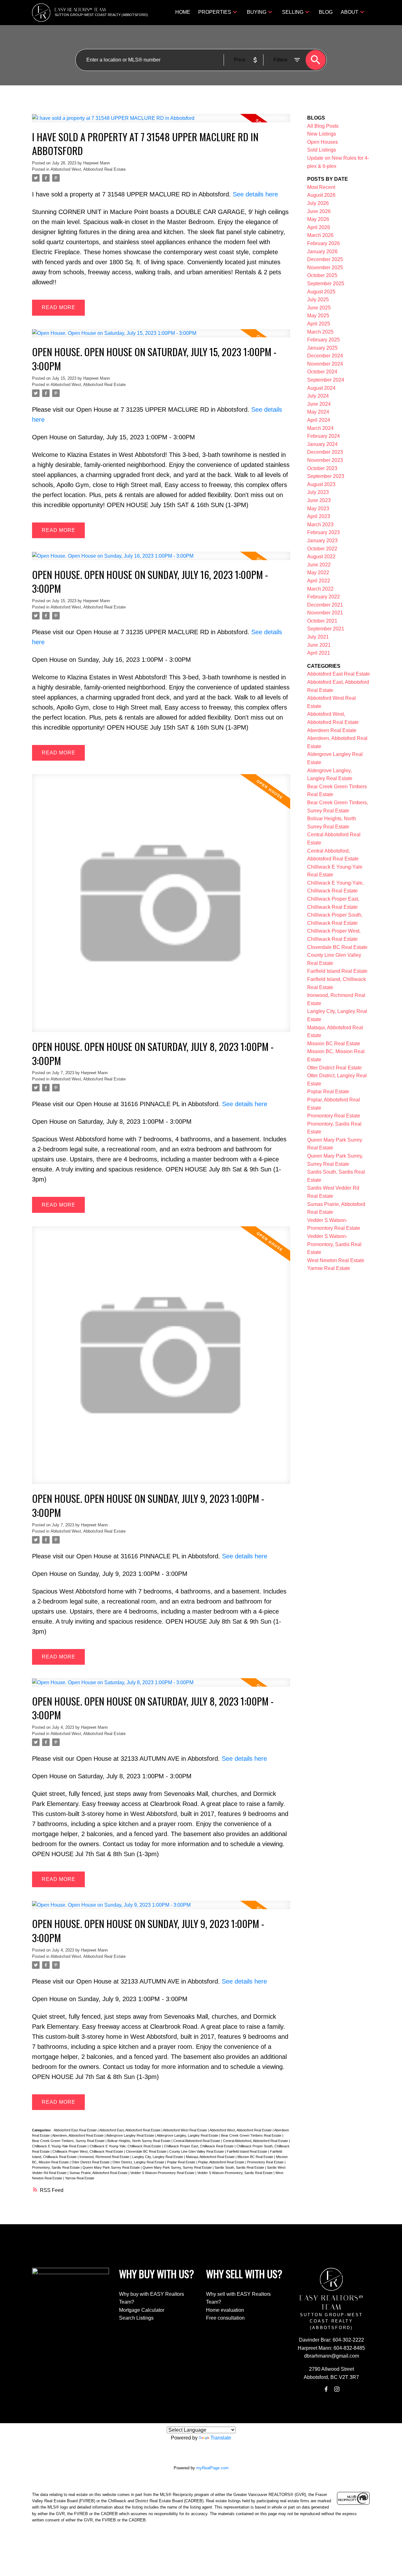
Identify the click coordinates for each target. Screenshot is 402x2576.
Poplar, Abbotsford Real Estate (222, 2162)
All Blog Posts (323, 126)
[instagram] (337, 2389)
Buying (257, 12)
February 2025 (323, 340)
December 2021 (325, 605)
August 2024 (321, 388)
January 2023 (322, 541)
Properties (215, 12)
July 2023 (318, 492)
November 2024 (325, 364)
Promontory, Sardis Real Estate (56, 2167)
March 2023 (320, 525)
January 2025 (322, 348)
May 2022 (318, 573)
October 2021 (322, 621)
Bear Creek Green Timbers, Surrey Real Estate (69, 2141)
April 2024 (319, 420)
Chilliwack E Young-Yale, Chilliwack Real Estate (126, 2146)
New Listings (322, 134)
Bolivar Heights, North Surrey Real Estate (139, 2141)
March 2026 (320, 235)
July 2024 (318, 396)
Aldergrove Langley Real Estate (131, 2135)
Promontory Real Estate (266, 2162)
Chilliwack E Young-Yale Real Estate (60, 2146)
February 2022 (323, 597)
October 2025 (322, 275)
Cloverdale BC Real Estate (147, 2151)
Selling (293, 12)
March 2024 (320, 428)
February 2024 (323, 436)
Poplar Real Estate (182, 2162)
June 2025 (319, 308)
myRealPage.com (212, 2468)
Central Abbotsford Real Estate (197, 2141)
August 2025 (321, 292)
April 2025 (319, 324)
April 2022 (319, 581)
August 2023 (321, 484)
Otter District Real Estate (91, 2162)
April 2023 (319, 516)
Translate (221, 2438)
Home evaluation (225, 2310)
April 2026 (319, 227)
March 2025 (320, 332)
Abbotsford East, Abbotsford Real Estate (130, 2130)
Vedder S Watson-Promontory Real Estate (163, 2173)
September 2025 (326, 284)
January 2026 (322, 252)
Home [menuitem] (183, 12)
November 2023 (325, 460)
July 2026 (318, 203)
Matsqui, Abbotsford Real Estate (211, 2157)
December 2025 (325, 259)
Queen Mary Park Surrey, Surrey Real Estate (178, 2167)
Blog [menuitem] (326, 12)
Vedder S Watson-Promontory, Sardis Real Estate (235, 2173)
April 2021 (319, 653)
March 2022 (320, 589)
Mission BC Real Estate (256, 2157)
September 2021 (326, 629)
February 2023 (323, 532)
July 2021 (318, 637)
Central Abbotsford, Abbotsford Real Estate (256, 2141)
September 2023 (326, 476)
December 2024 (325, 356)
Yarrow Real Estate (80, 2178)
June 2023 (319, 500)
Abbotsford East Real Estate (76, 2130)
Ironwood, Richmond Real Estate (105, 2157)
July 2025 (318, 300)
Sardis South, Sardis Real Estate (240, 2167)
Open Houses (323, 142)
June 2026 (319, 211)
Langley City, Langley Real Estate (158, 2157)
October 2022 (322, 549)
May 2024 (318, 412)
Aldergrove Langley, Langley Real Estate (188, 2135)
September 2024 (326, 380)
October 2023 (322, 468)
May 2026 (318, 219)
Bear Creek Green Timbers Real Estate (252, 2135)
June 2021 (319, 645)
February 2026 (323, 243)
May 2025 (318, 316)
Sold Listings (322, 150)
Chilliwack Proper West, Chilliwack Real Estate (88, 2151)
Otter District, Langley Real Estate (139, 2162)
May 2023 (318, 509)
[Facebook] (326, 2389)
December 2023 (325, 452)
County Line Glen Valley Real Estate (197, 2151)
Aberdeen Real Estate (332, 730)
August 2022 (321, 557)
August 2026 (321, 195)
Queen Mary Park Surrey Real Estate (112, 2167)
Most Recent (321, 187)
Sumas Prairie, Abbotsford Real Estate (99, 2173)
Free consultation (225, 2318)
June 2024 (319, 404)
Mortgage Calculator (142, 2310)
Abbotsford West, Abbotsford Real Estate (88, 169)
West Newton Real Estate (336, 1260)
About (350, 12)
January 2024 (322, 444)
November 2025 (325, 268)
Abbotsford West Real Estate (185, 2130)
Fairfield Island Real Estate (247, 2151)
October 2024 (322, 372)
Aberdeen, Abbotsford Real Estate (78, 2135)
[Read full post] (161, 122)
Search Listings (136, 2318)
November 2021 (325, 613)
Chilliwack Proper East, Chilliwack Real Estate (199, 2146)
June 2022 (319, 565)
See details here (255, 194)
